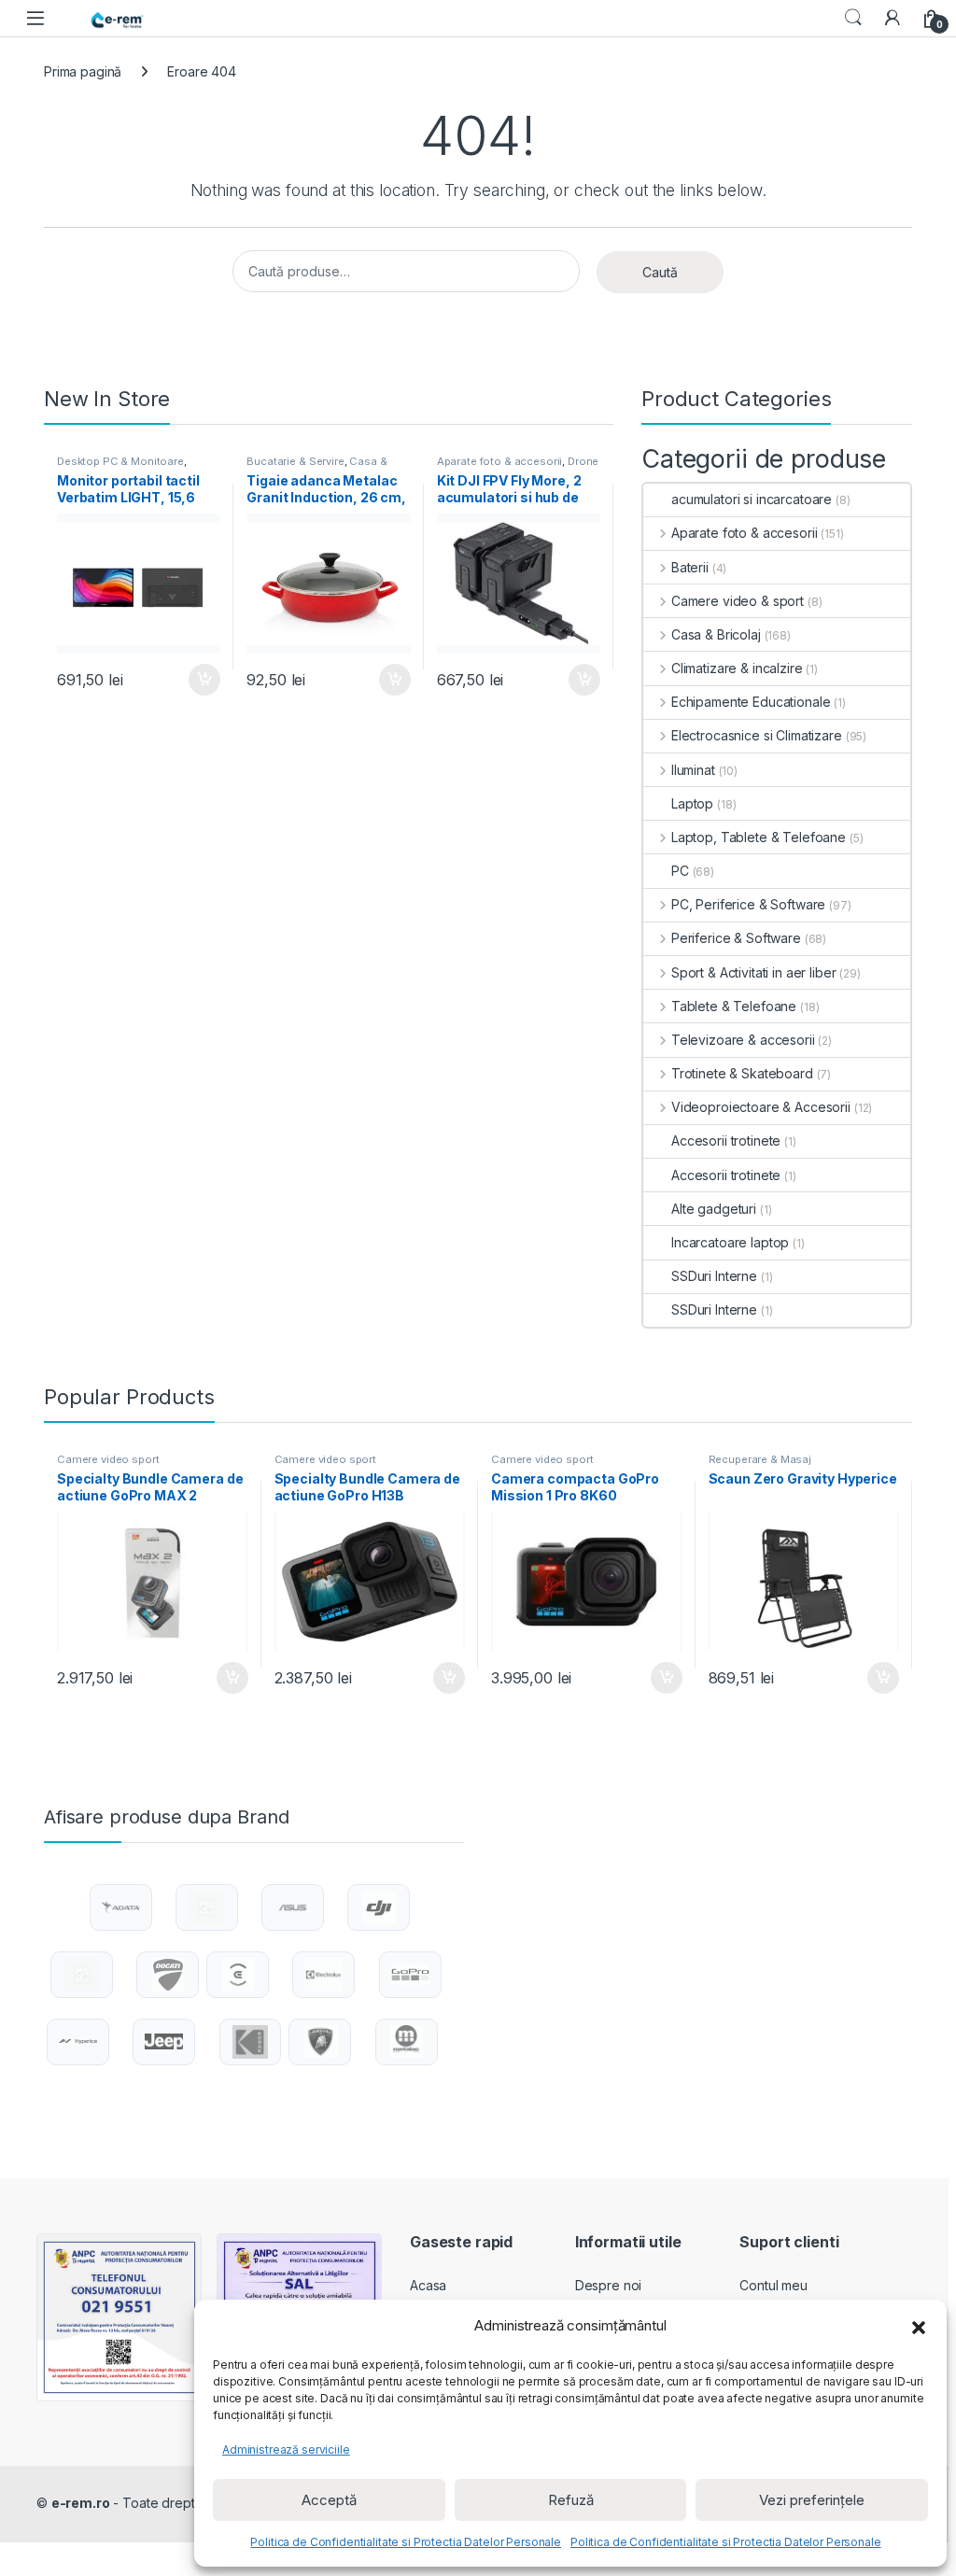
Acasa (428, 2285)
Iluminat (693, 770)
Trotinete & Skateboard (742, 1073)
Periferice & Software (736, 938)
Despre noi (609, 2285)
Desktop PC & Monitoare (120, 461)
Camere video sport (108, 1459)
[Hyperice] (78, 2042)
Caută (660, 272)
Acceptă (329, 2500)
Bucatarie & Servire (295, 461)
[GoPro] (410, 1975)
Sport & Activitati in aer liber (754, 972)
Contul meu (773, 2285)
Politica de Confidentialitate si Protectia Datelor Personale (406, 2542)
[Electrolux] (323, 1975)
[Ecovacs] (238, 1975)
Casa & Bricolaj (716, 634)
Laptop (692, 803)
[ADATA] (121, 1907)
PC (680, 871)
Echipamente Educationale (751, 702)
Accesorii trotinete (726, 1140)
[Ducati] (168, 1975)
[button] (919, 2326)
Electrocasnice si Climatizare (757, 735)
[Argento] (206, 1907)
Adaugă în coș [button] (197, 680)
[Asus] (292, 1907)
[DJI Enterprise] (82, 1975)
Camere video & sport (738, 601)
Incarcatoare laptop (730, 1242)
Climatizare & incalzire (737, 668)
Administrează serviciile (286, 2449)
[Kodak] (250, 2042)
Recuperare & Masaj (760, 1459)
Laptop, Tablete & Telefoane (759, 837)
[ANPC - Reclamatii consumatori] (119, 2317)
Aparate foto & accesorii (500, 461)
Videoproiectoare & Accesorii (761, 1107)
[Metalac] (406, 2042)
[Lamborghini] (320, 2042)
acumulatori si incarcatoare (752, 499)
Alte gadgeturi (714, 1209)
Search (853, 18)
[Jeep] (164, 2042)
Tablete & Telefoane (734, 1006)
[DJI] (379, 1907)
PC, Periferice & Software (748, 904)
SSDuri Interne (714, 1276)
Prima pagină (83, 71)
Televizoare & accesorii (743, 1040)
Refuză (571, 2500)
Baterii (690, 567)
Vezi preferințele (812, 2500)
